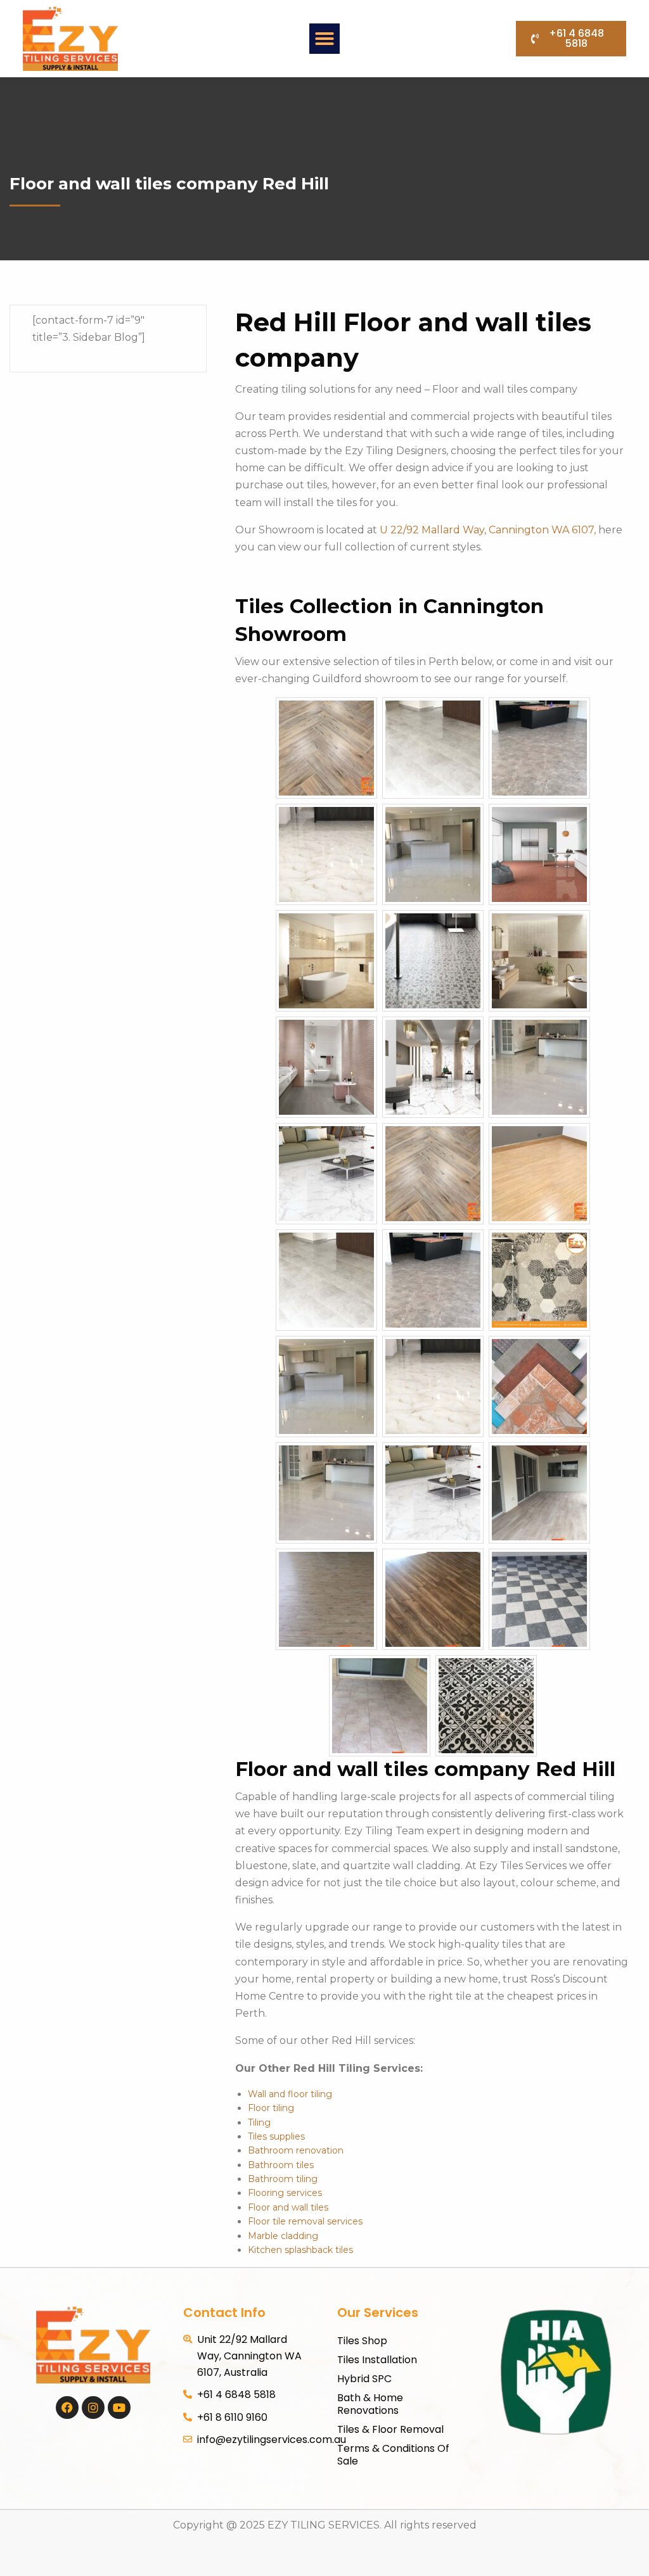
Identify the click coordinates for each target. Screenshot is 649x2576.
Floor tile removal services (305, 2221)
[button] (324, 39)
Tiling (259, 2122)
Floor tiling (271, 2108)
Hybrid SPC (364, 2379)
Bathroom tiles (281, 2165)
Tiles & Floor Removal (390, 2429)
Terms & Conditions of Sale (393, 2455)
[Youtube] (119, 2408)
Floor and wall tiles (288, 2207)
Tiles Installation (377, 2360)
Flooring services (285, 2193)
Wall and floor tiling (290, 2094)
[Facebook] (67, 2408)
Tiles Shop (362, 2341)
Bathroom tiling (283, 2179)
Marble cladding (283, 2236)
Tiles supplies (276, 2136)
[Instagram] (93, 2408)
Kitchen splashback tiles (300, 2250)
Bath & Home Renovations (370, 2404)
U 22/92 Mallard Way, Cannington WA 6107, (489, 530)
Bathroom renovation (296, 2150)
